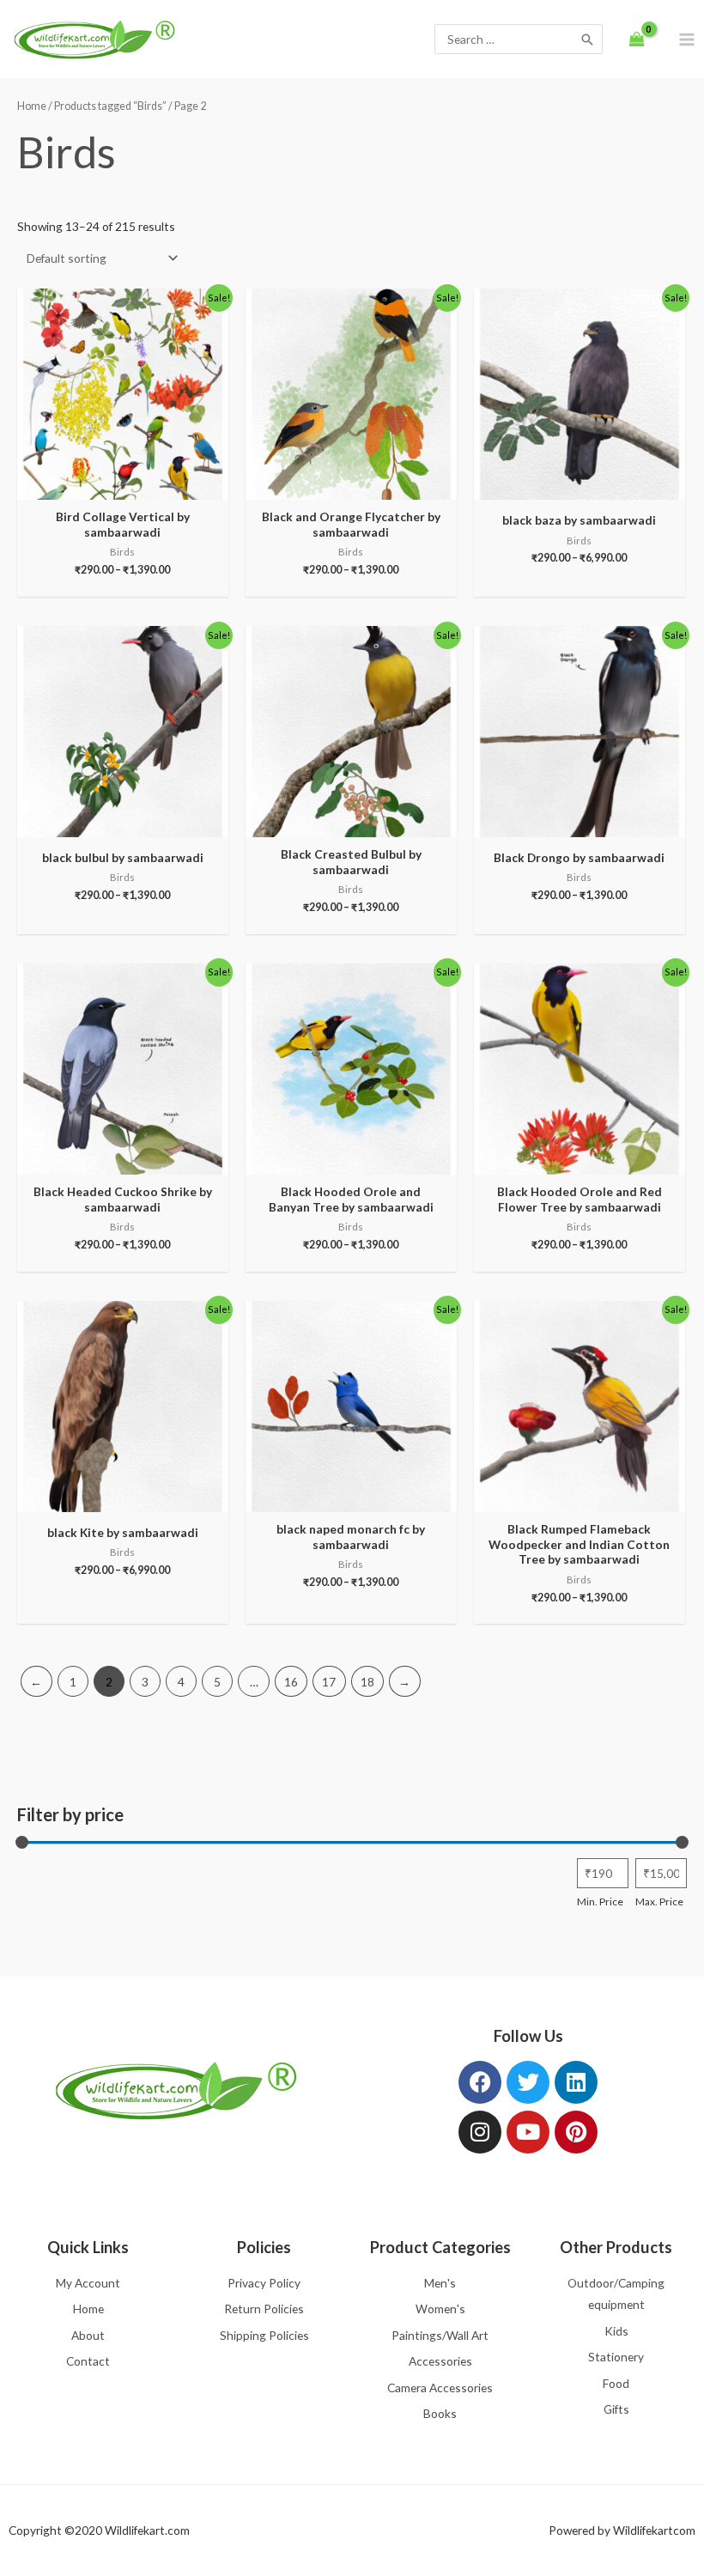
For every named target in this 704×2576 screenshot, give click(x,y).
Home (32, 106)
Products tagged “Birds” (110, 106)
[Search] (587, 39)
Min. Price (600, 1902)
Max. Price (659, 1902)
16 (291, 1682)
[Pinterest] (576, 2132)
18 (367, 1682)
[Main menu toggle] (687, 39)
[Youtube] (528, 2132)
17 (329, 1682)
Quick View (123, 487)
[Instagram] (480, 2132)
